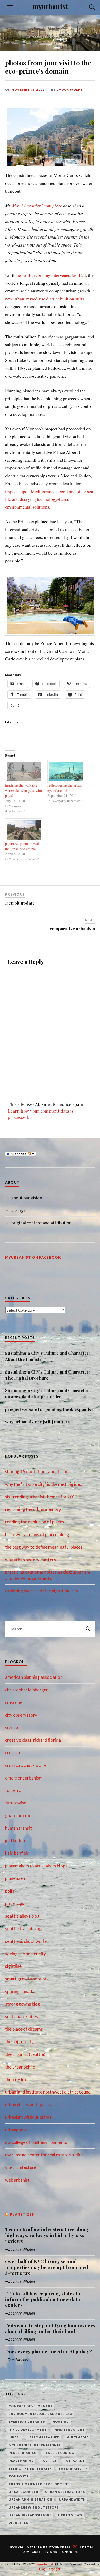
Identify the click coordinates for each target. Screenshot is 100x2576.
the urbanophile (20, 2067)
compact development (31, 2406)
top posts (19, 2476)
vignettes (18, 2523)
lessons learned (44, 2437)
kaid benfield (17, 1853)
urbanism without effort (28, 2117)
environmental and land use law (41, 2414)
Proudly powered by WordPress (39, 2547)
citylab (12, 1727)
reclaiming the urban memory (33, 1509)
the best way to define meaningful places (44, 1547)
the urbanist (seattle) (25, 2054)
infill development (28, 2430)
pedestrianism (23, 2453)
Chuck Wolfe (69, 90)
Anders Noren (63, 2552)
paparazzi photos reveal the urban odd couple (22, 846)
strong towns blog (23, 2004)
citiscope (14, 1702)
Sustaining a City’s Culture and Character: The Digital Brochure (48, 1375)
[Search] (87, 7)
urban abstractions (65, 2492)
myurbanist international (35, 2445)
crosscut (13, 1753)
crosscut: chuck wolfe (26, 1765)
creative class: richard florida (33, 1740)
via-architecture (21, 2167)
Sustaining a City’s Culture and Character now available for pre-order (47, 1393)
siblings (18, 1210)
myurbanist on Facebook (33, 1257)
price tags (15, 1903)
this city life (16, 2079)
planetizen (15, 1878)
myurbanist (50, 6)
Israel (15, 2437)
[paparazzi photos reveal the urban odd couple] (24, 830)
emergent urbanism (24, 1778)
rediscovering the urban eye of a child (64, 788)
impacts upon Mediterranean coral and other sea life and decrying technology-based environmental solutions (49, 499)
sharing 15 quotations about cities (38, 1472)
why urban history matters (31, 1560)
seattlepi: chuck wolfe (26, 1941)
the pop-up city (19, 2042)
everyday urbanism (27, 2422)
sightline (13, 1966)
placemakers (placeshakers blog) (36, 1866)
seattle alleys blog (22, 1916)
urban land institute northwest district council (49, 2092)
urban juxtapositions (30, 2515)
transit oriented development (39, 2484)
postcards (74, 2460)
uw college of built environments (36, 2142)
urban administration (31, 2499)
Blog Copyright (50, 2569)
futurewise (16, 1803)
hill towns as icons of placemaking (37, 1534)
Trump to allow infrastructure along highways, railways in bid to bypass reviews (47, 2235)
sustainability (73, 2468)
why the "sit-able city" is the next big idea (44, 1484)
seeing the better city (26, 1954)
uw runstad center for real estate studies (44, 2155)
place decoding (59, 2453)
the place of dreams (24, 2029)
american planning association (34, 1677)
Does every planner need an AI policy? (48, 2352)
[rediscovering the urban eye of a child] (66, 772)
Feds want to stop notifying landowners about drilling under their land (50, 2329)
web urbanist (17, 2180)
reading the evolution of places (35, 1522)
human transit (18, 1828)
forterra (13, 1790)
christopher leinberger (27, 1690)
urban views (70, 2515)
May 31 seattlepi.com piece (37, 206)
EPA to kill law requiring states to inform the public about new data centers (43, 2299)
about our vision (27, 1198)
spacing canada (20, 1991)
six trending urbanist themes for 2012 (41, 1497)
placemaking (21, 2460)
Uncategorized (24, 2492)
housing (61, 2422)
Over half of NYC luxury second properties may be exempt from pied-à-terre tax (48, 2267)
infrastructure (69, 2430)
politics (49, 2460)
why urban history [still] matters (37, 1422)
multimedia (78, 2437)
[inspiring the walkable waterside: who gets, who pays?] (24, 772)
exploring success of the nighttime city (42, 1591)
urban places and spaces (28, 2104)
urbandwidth (72, 2499)
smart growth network (27, 1979)
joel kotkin (15, 1840)
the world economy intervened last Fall (51, 275)
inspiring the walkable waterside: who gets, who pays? (23, 790)
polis (10, 1891)
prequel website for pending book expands (48, 1409)
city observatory (21, 1715)
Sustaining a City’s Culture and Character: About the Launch (48, 1356)
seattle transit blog (23, 1929)
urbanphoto (16, 2130)
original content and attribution (41, 1223)
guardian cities (19, 1815)
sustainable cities (22, 2017)
